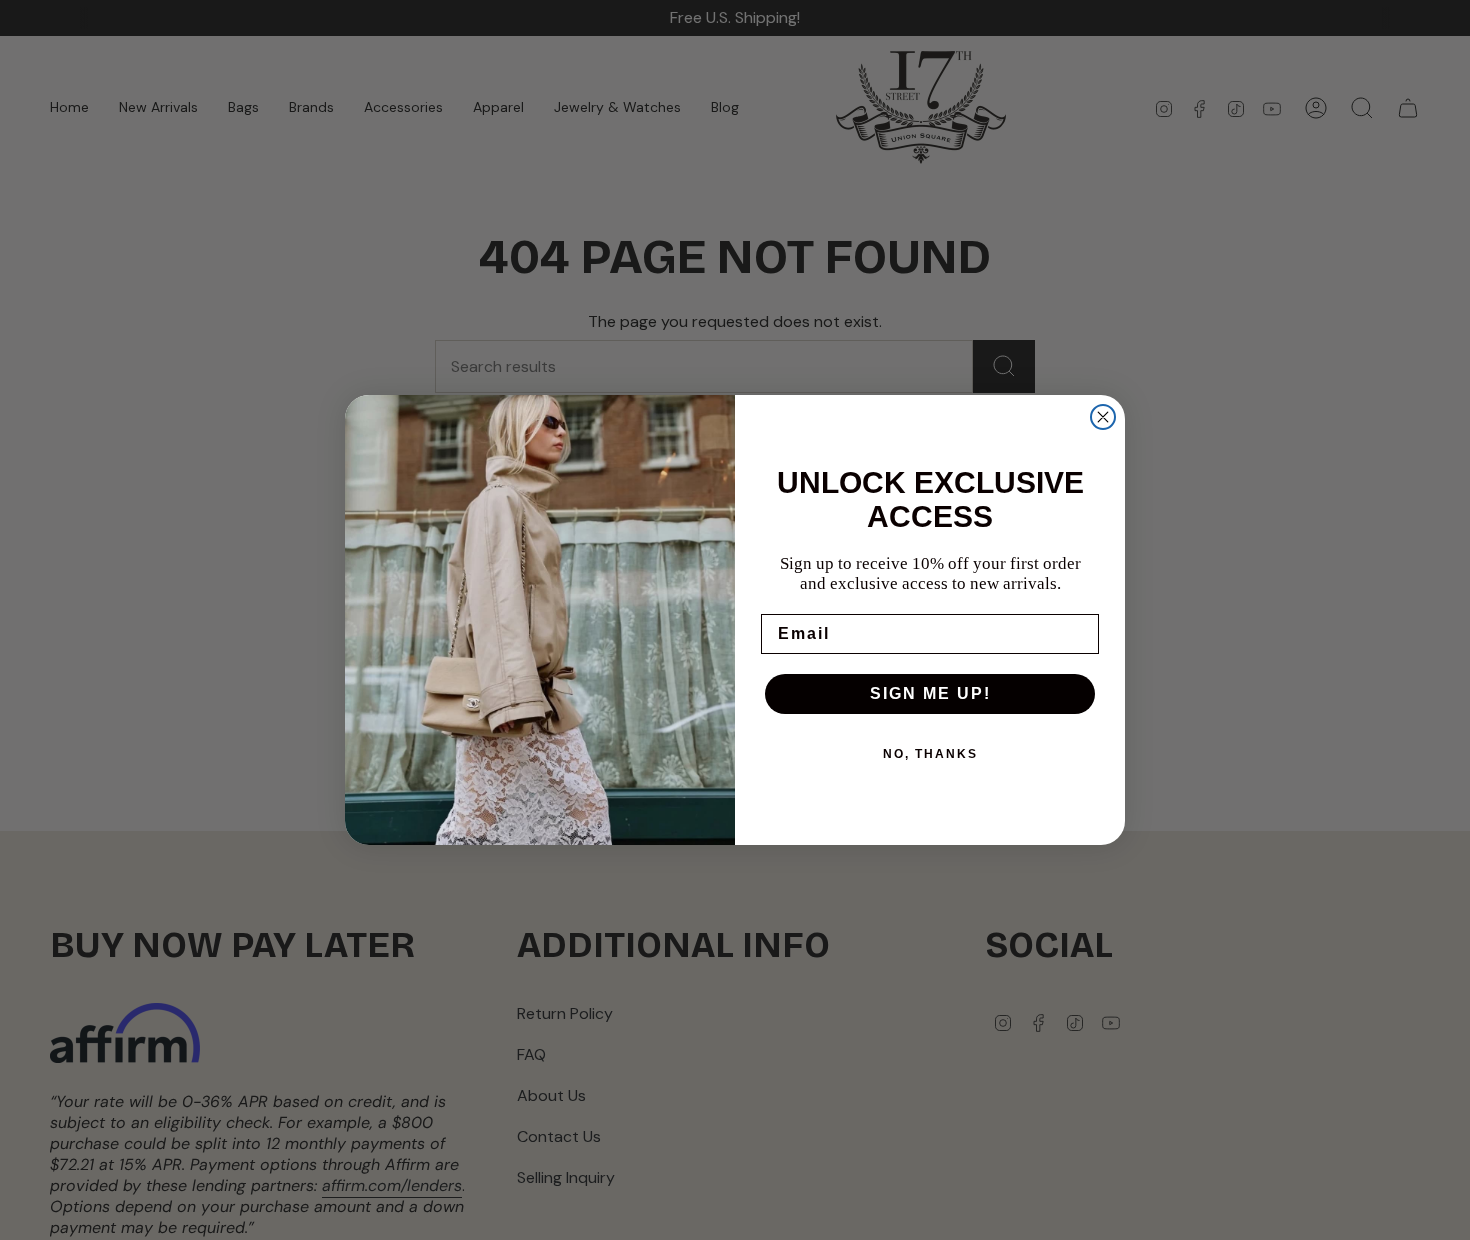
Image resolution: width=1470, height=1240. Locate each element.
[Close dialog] (1103, 417)
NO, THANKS (930, 754)
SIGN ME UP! (930, 693)
